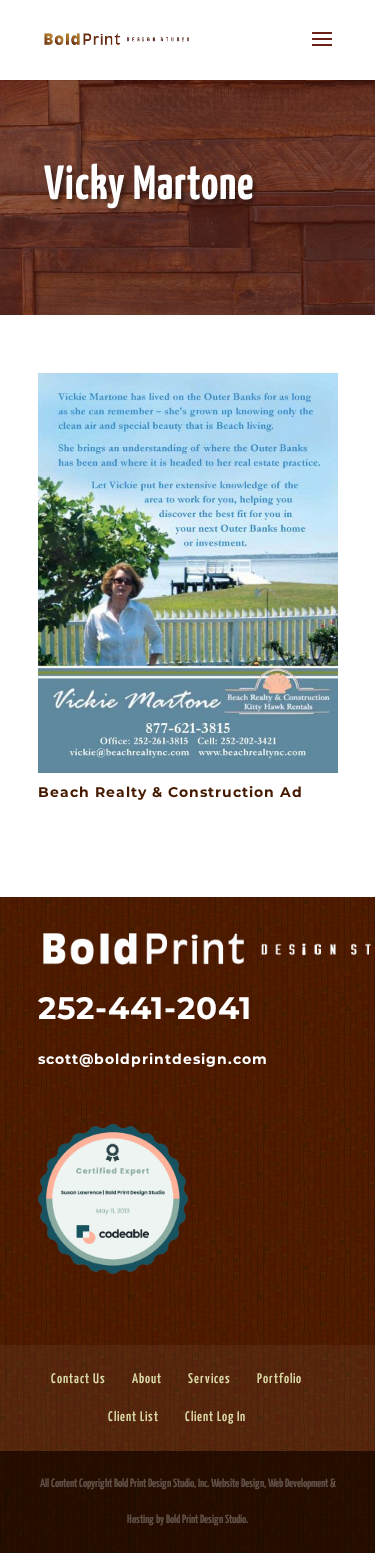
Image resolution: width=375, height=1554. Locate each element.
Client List (133, 1417)
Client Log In (215, 1417)
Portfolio (279, 1379)
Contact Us (78, 1379)
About (147, 1379)
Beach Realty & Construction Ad (170, 792)
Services (209, 1379)
